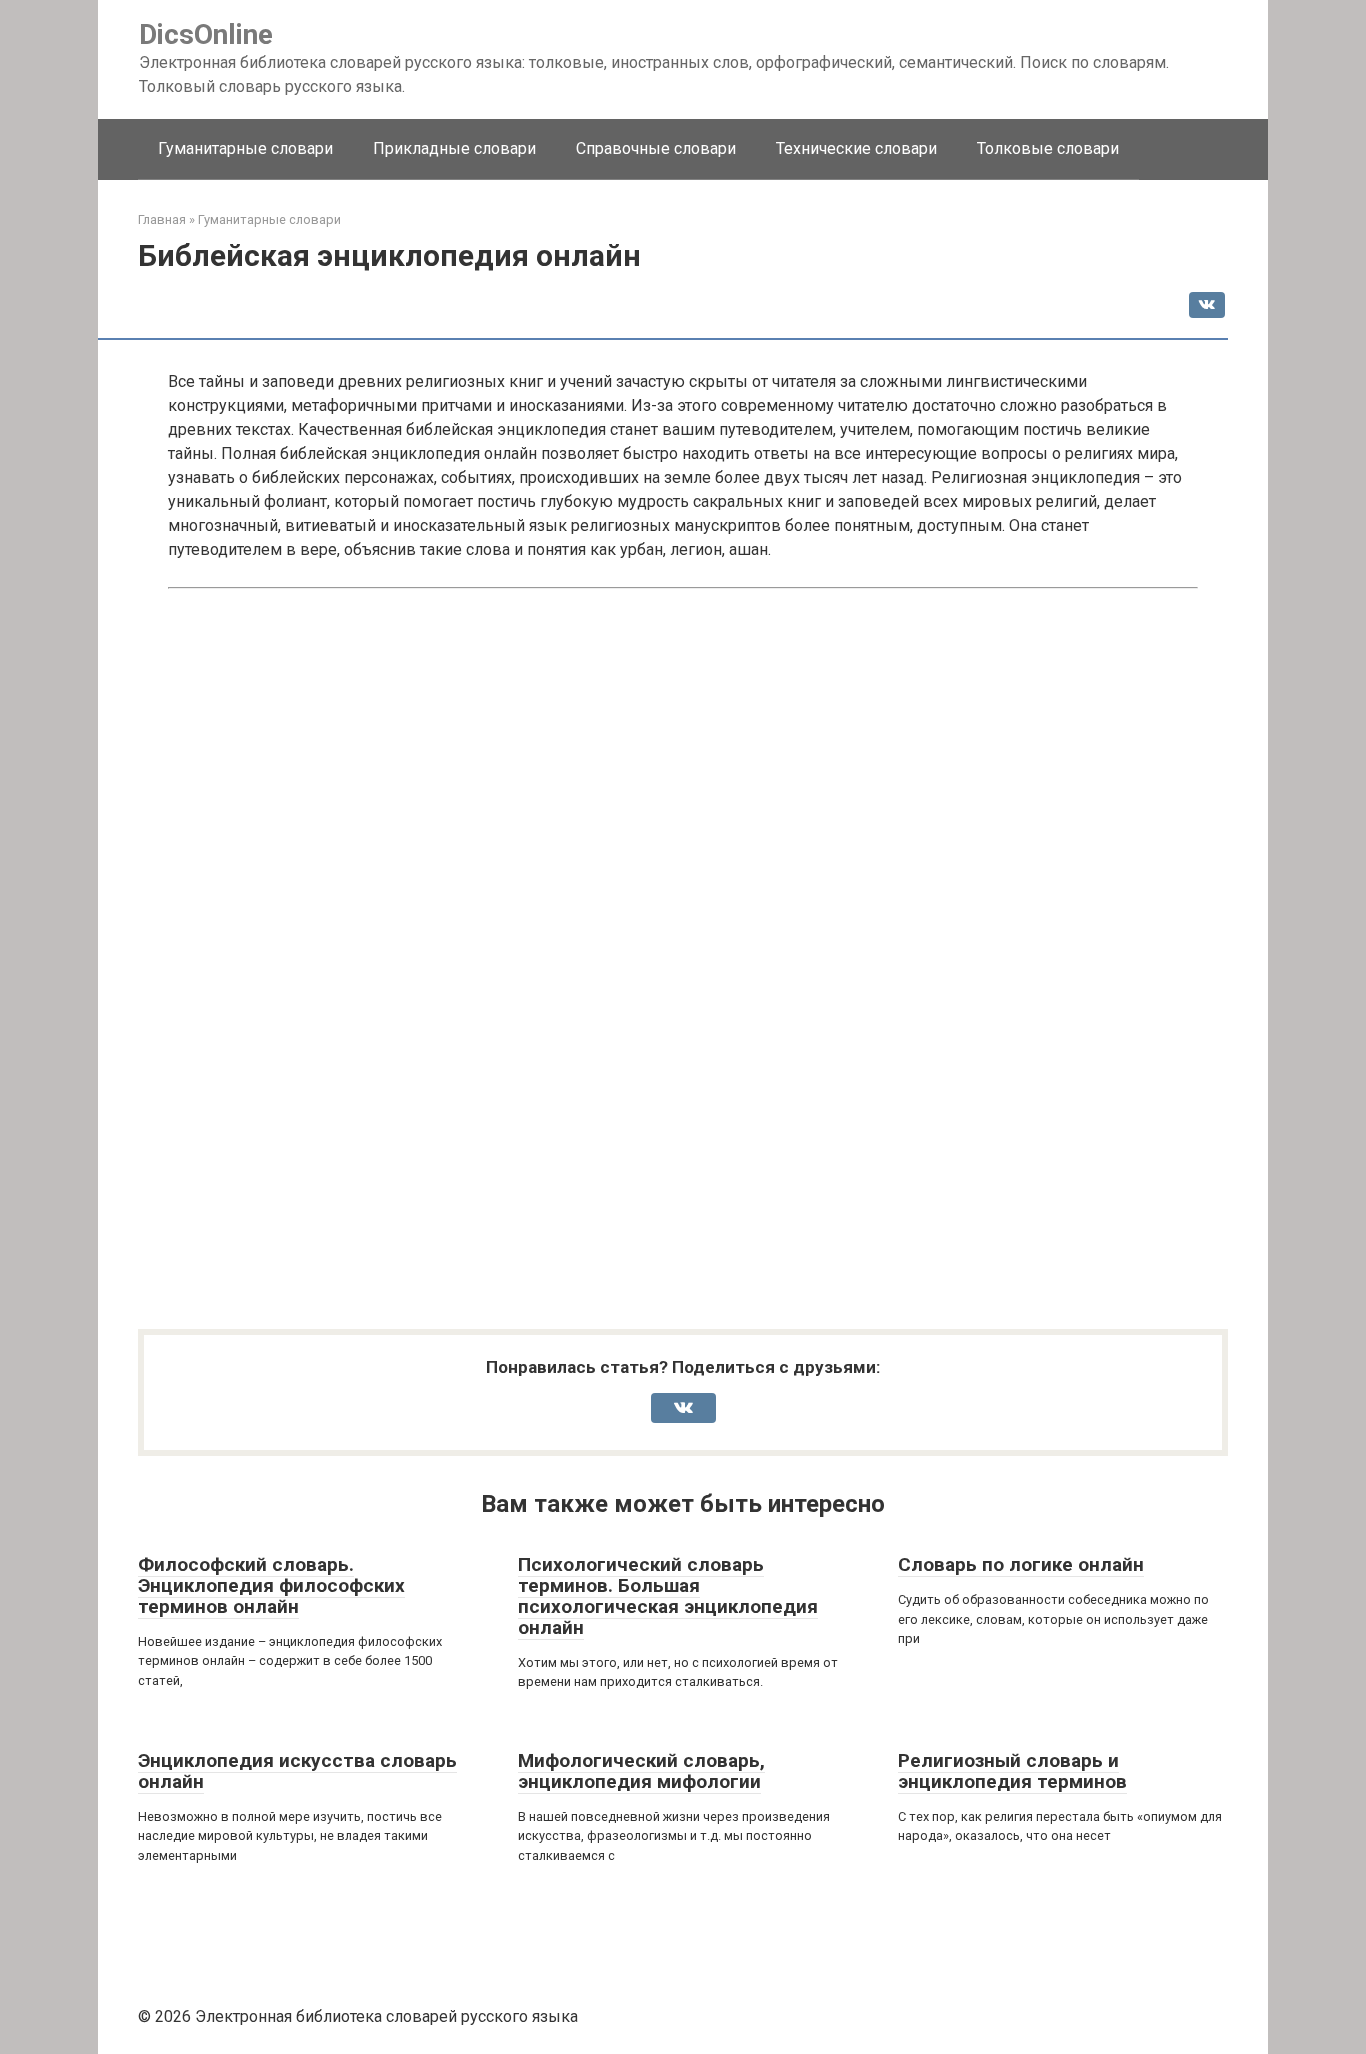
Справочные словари (656, 148)
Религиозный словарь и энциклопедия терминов (1012, 1771)
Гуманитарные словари (245, 148)
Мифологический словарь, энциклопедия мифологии (641, 1771)
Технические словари (856, 148)
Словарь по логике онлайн (1021, 1564)
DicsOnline (206, 34)
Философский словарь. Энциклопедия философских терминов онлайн (271, 1585)
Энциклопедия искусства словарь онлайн (297, 1771)
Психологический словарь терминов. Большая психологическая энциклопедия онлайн (668, 1596)
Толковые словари (1048, 148)
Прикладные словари (454, 148)
